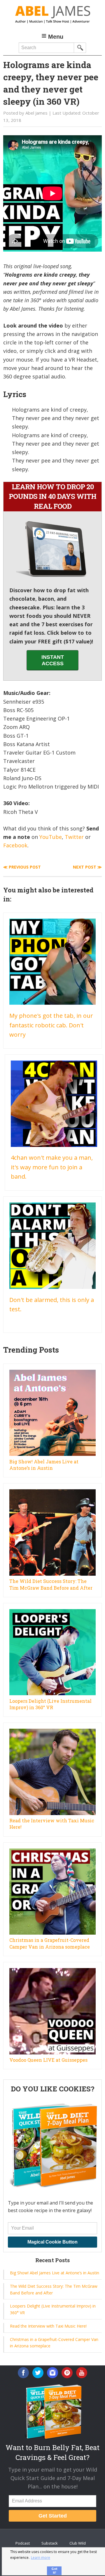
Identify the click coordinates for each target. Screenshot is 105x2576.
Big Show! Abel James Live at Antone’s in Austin (44, 1465)
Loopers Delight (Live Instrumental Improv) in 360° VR (50, 1704)
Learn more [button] (41, 2558)
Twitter (74, 837)
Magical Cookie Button (52, 2242)
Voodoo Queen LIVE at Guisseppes (48, 2060)
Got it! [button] (54, 2570)
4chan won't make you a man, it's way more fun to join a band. (52, 1167)
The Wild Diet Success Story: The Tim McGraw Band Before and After (51, 1584)
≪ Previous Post (22, 867)
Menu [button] (56, 37)
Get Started (53, 2516)
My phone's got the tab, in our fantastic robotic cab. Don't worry (51, 1025)
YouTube (51, 837)
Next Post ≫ (87, 867)
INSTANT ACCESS (53, 660)
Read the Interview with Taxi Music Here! (48, 2326)
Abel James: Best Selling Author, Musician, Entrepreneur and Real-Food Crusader (52, 15)
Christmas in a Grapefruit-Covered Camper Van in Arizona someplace (50, 1943)
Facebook (15, 845)
